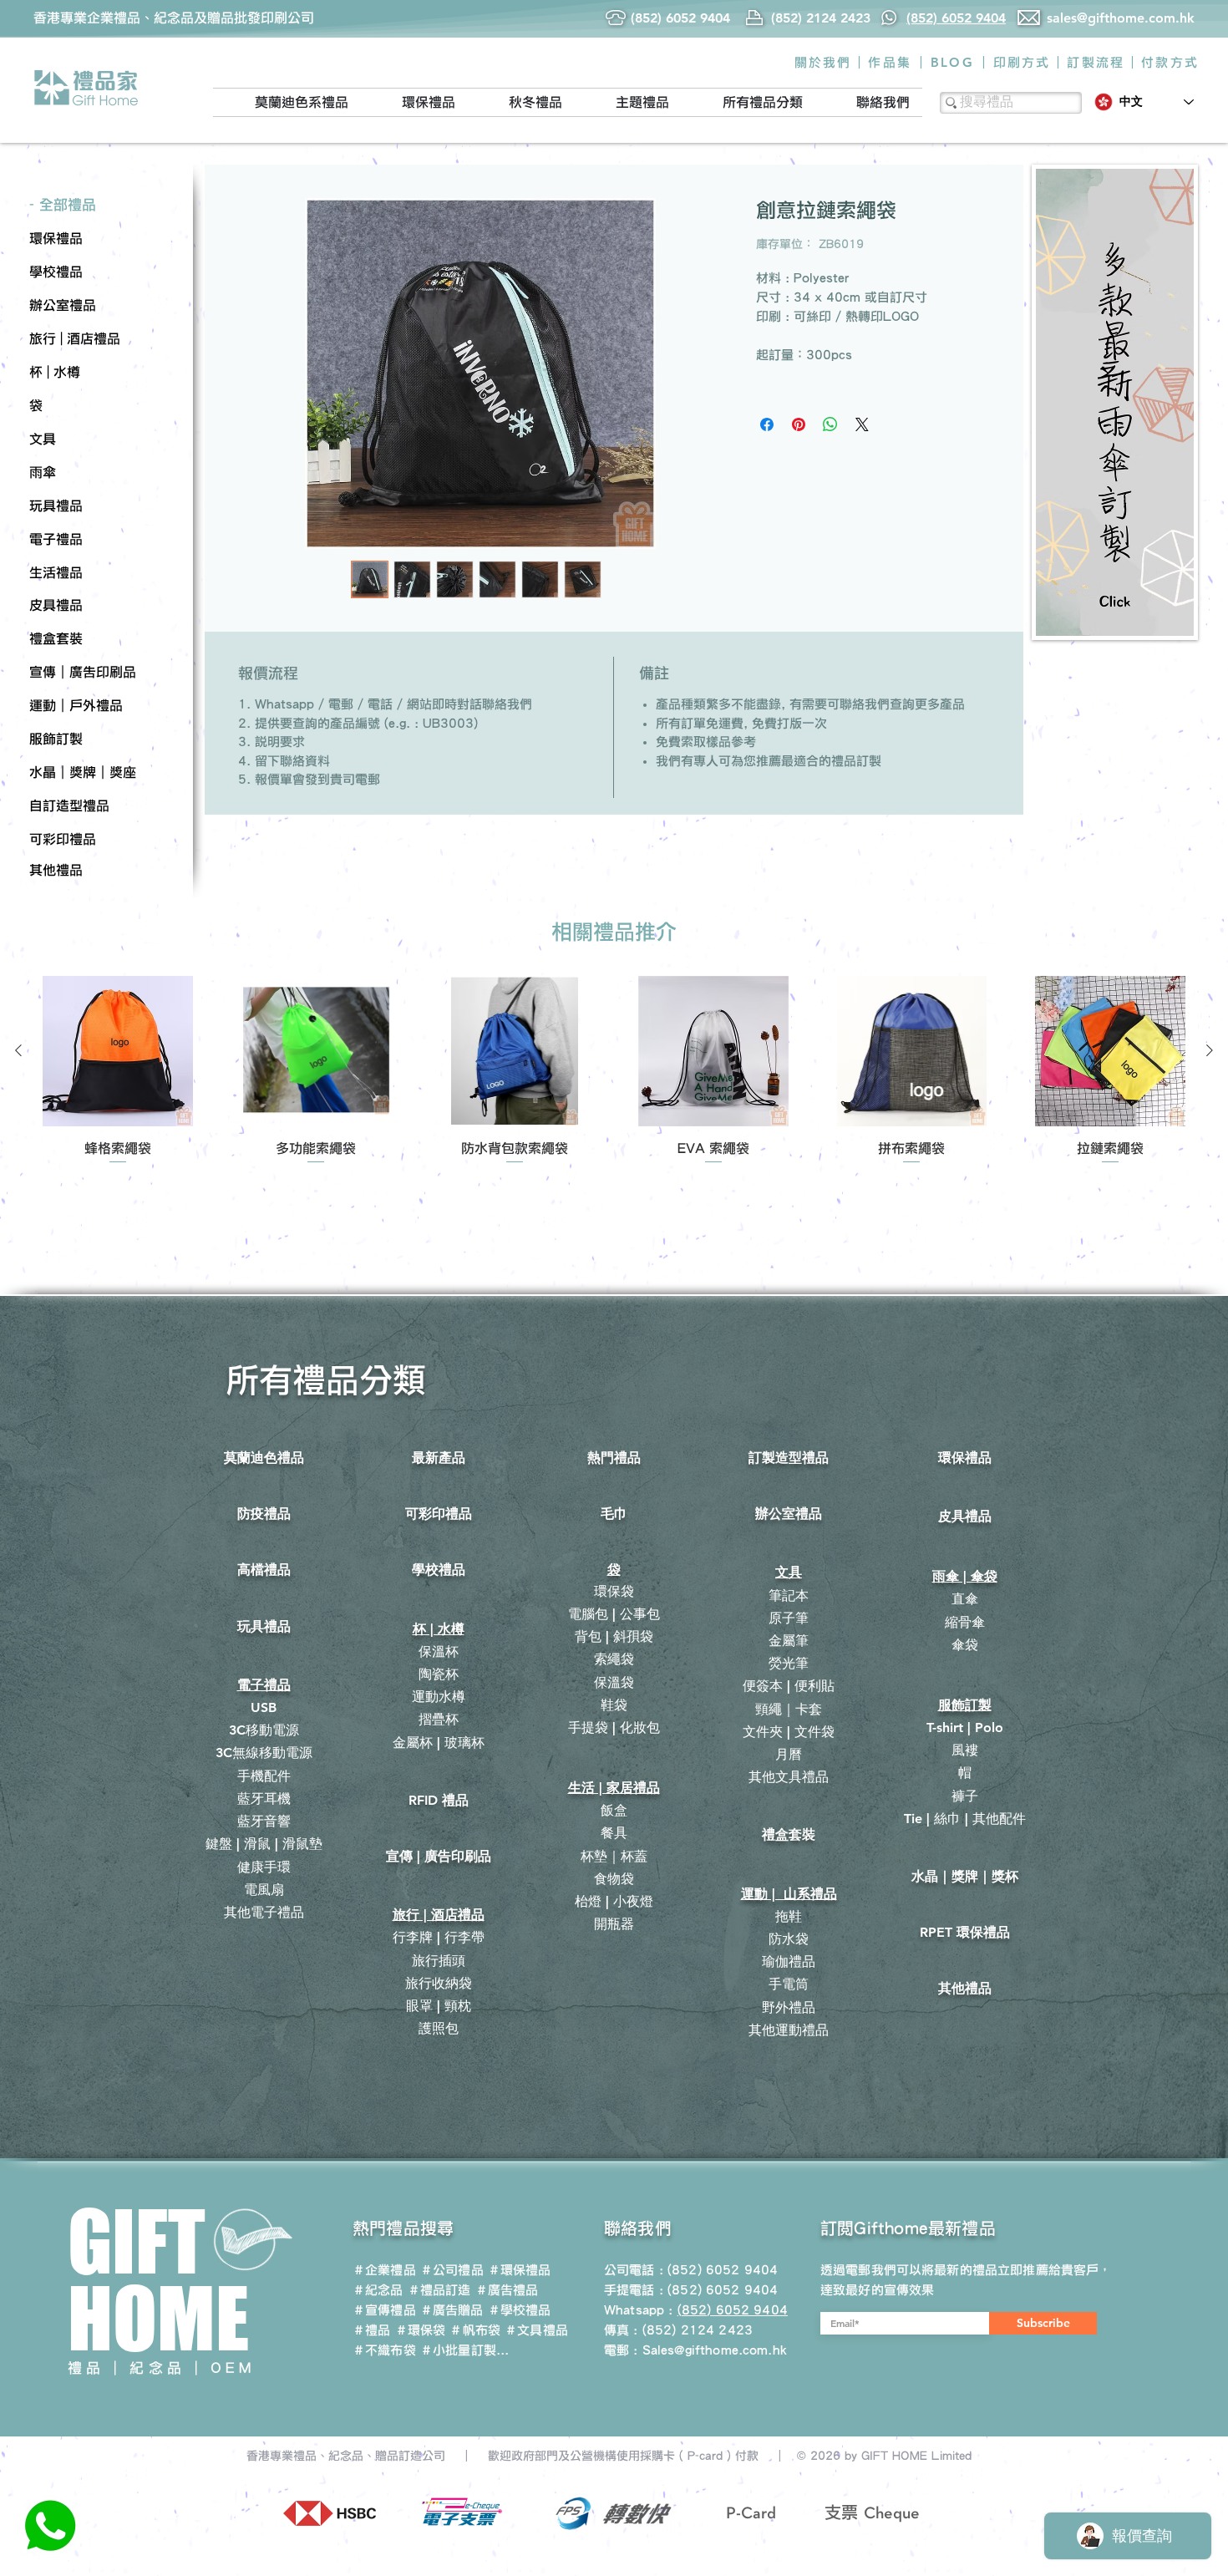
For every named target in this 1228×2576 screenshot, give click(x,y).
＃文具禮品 (536, 2330)
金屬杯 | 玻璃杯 (439, 1743)
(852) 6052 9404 (723, 2290)
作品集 (890, 62)
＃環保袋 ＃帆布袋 (448, 2330)
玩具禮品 (264, 1626)
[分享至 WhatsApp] (830, 424)
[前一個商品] (18, 1050)
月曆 (789, 1754)
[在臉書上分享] (767, 424)
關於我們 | (829, 62)
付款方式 (1170, 62)
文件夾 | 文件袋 (789, 1732)
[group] (614, 1071)
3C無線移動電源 (264, 1753)
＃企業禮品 (384, 2270)
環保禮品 (965, 1458)
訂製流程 (1096, 62)
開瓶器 (614, 1924)
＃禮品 (371, 2330)
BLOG (952, 62)
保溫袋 (614, 1682)
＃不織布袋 (384, 2350)
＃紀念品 (378, 2290)
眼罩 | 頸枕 (439, 2006)
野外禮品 (789, 2007)
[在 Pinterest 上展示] (799, 424)
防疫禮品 (264, 1514)
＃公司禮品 (452, 2270)
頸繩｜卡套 (789, 1709)
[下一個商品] (1210, 1050)
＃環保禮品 (520, 2270)
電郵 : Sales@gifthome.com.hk (695, 2350)
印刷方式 (1022, 62)
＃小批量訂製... (464, 2350)
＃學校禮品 (520, 2310)
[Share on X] (862, 424)
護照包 (439, 2028)
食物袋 (614, 1879)
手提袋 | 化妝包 (614, 1727)
